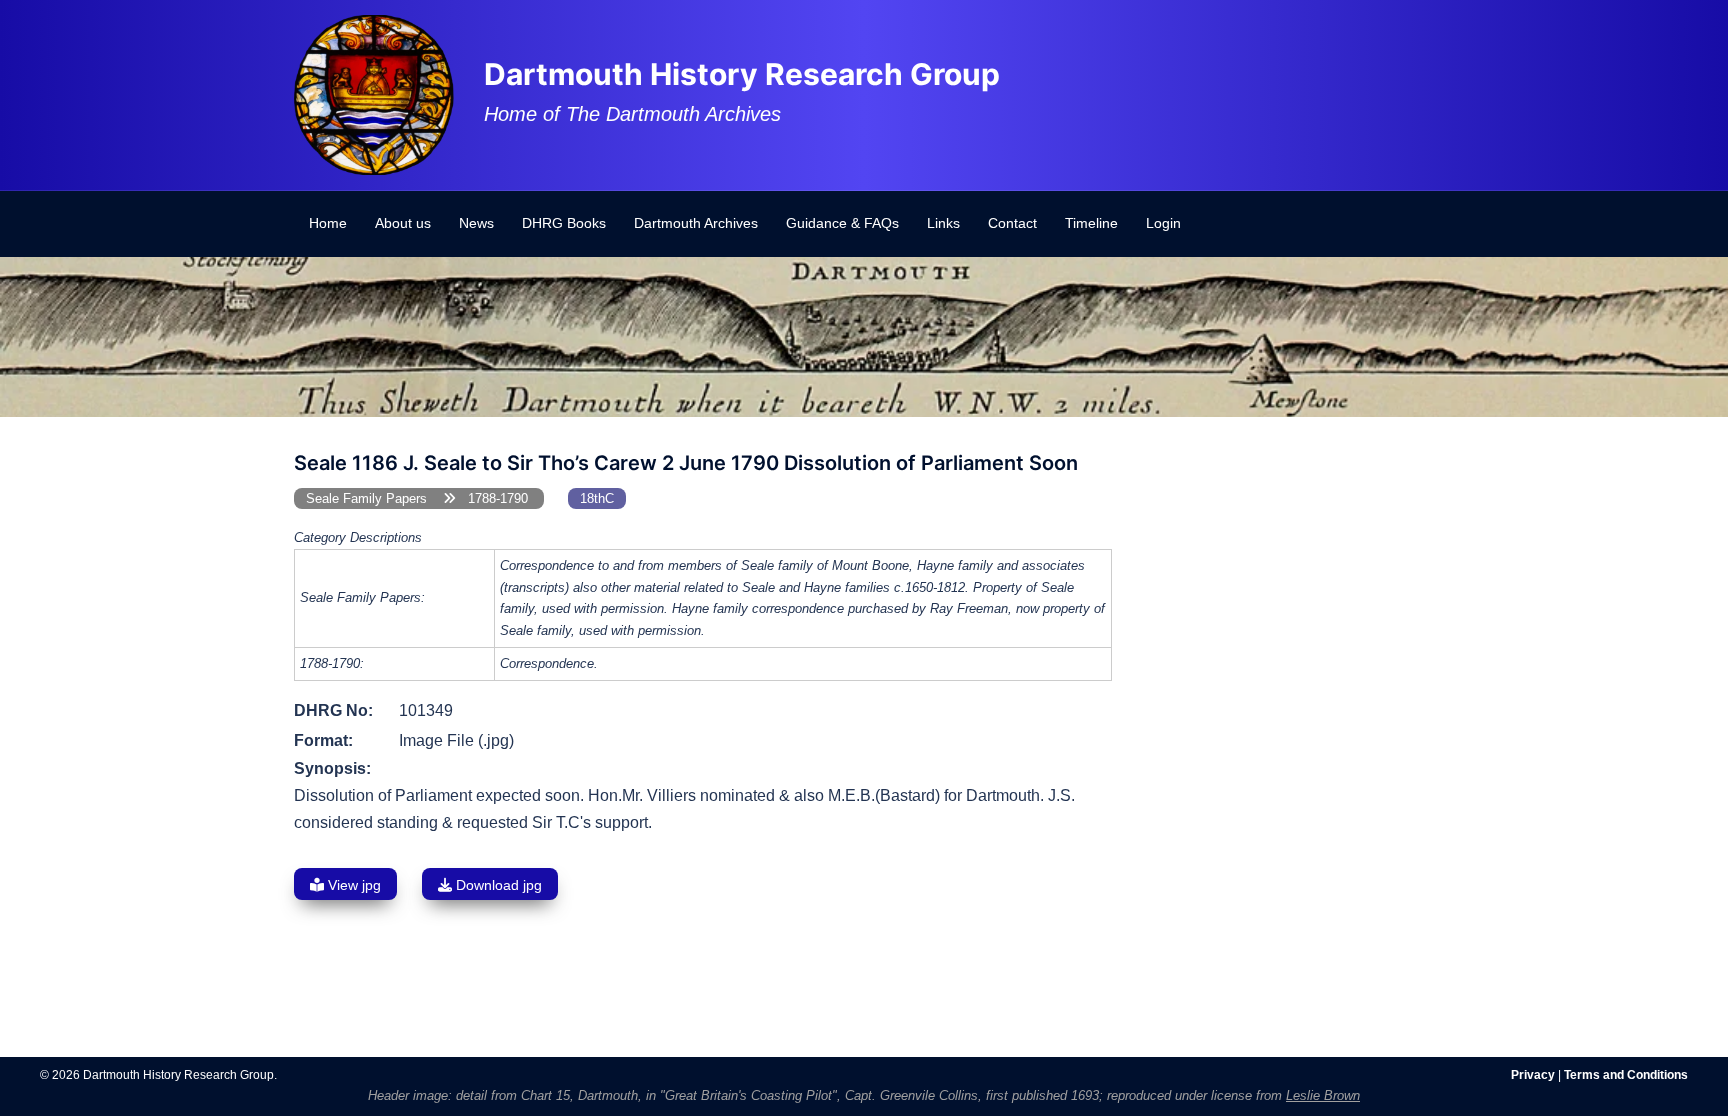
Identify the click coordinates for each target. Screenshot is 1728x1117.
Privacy (1533, 1075)
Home (328, 223)
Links (943, 223)
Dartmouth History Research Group (742, 74)
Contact (1012, 223)
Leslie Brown (1323, 1095)
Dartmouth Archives (696, 223)
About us (403, 223)
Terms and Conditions (1626, 1075)
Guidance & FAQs (842, 223)
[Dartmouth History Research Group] (374, 93)
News (476, 223)
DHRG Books (564, 223)
